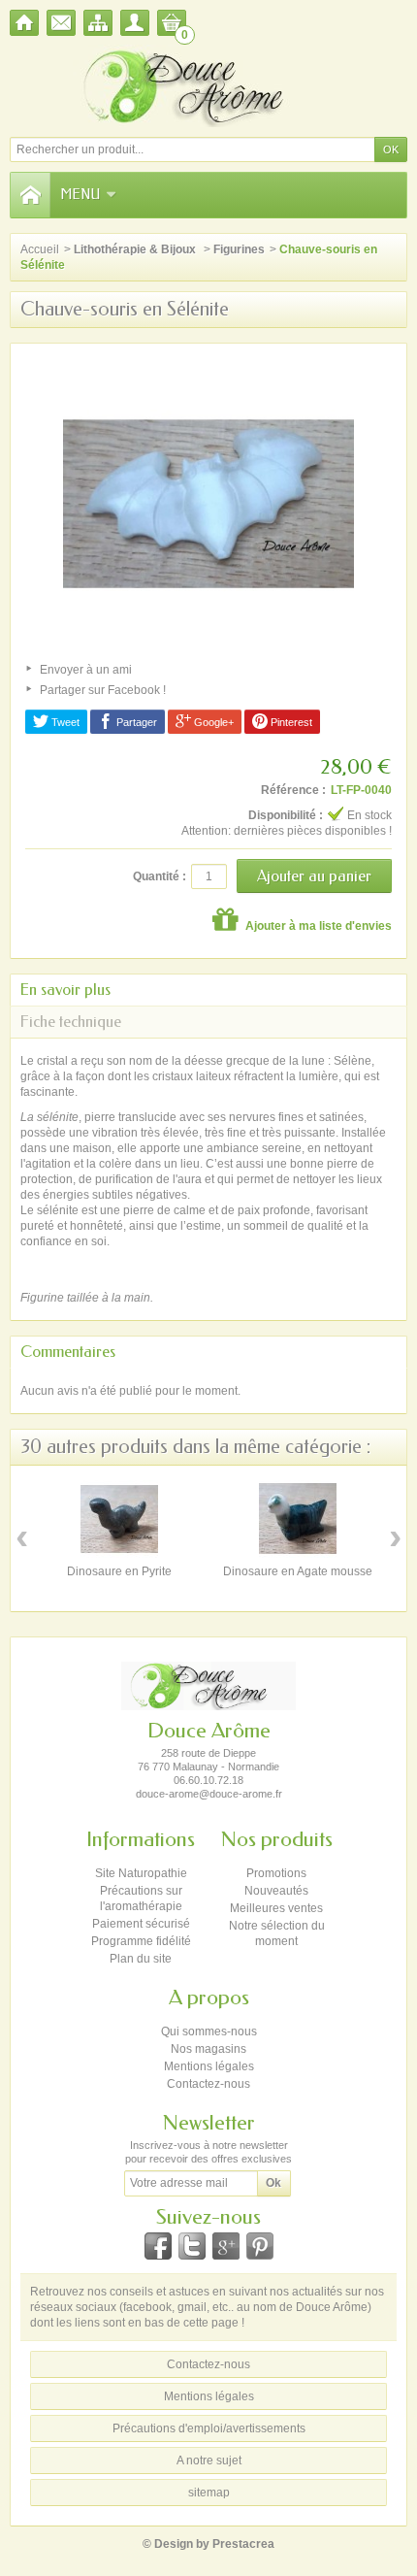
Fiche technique (71, 1022)
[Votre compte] (135, 23)
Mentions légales (209, 2066)
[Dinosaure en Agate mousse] (298, 1519)
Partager (135, 722)
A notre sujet (209, 2460)
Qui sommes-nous (209, 2031)
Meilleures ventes (276, 1908)
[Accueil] (24, 23)
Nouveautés (276, 1891)
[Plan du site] (98, 23)
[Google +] (226, 2246)
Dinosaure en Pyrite (119, 1571)
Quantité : (160, 876)
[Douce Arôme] (208, 86)
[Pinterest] (260, 2246)
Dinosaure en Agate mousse (298, 1571)
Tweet (64, 722)
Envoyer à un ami (86, 670)
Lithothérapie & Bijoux (136, 249)
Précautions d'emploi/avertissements (209, 2428)
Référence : (293, 790)
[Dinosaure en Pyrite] (119, 1519)
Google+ (212, 722)
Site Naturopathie (141, 1873)
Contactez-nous (208, 2084)
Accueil (40, 249)
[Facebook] (158, 2246)
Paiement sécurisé (141, 1924)
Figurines (239, 249)
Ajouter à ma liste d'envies (317, 926)
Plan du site (141, 1959)
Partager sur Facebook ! (103, 690)
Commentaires (68, 1352)
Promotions (276, 1873)
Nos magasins (208, 2049)
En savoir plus (65, 990)
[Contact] (61, 23)
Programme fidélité (141, 1941)
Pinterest (290, 722)
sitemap (209, 2493)
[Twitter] (192, 2246)
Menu (80, 195)
